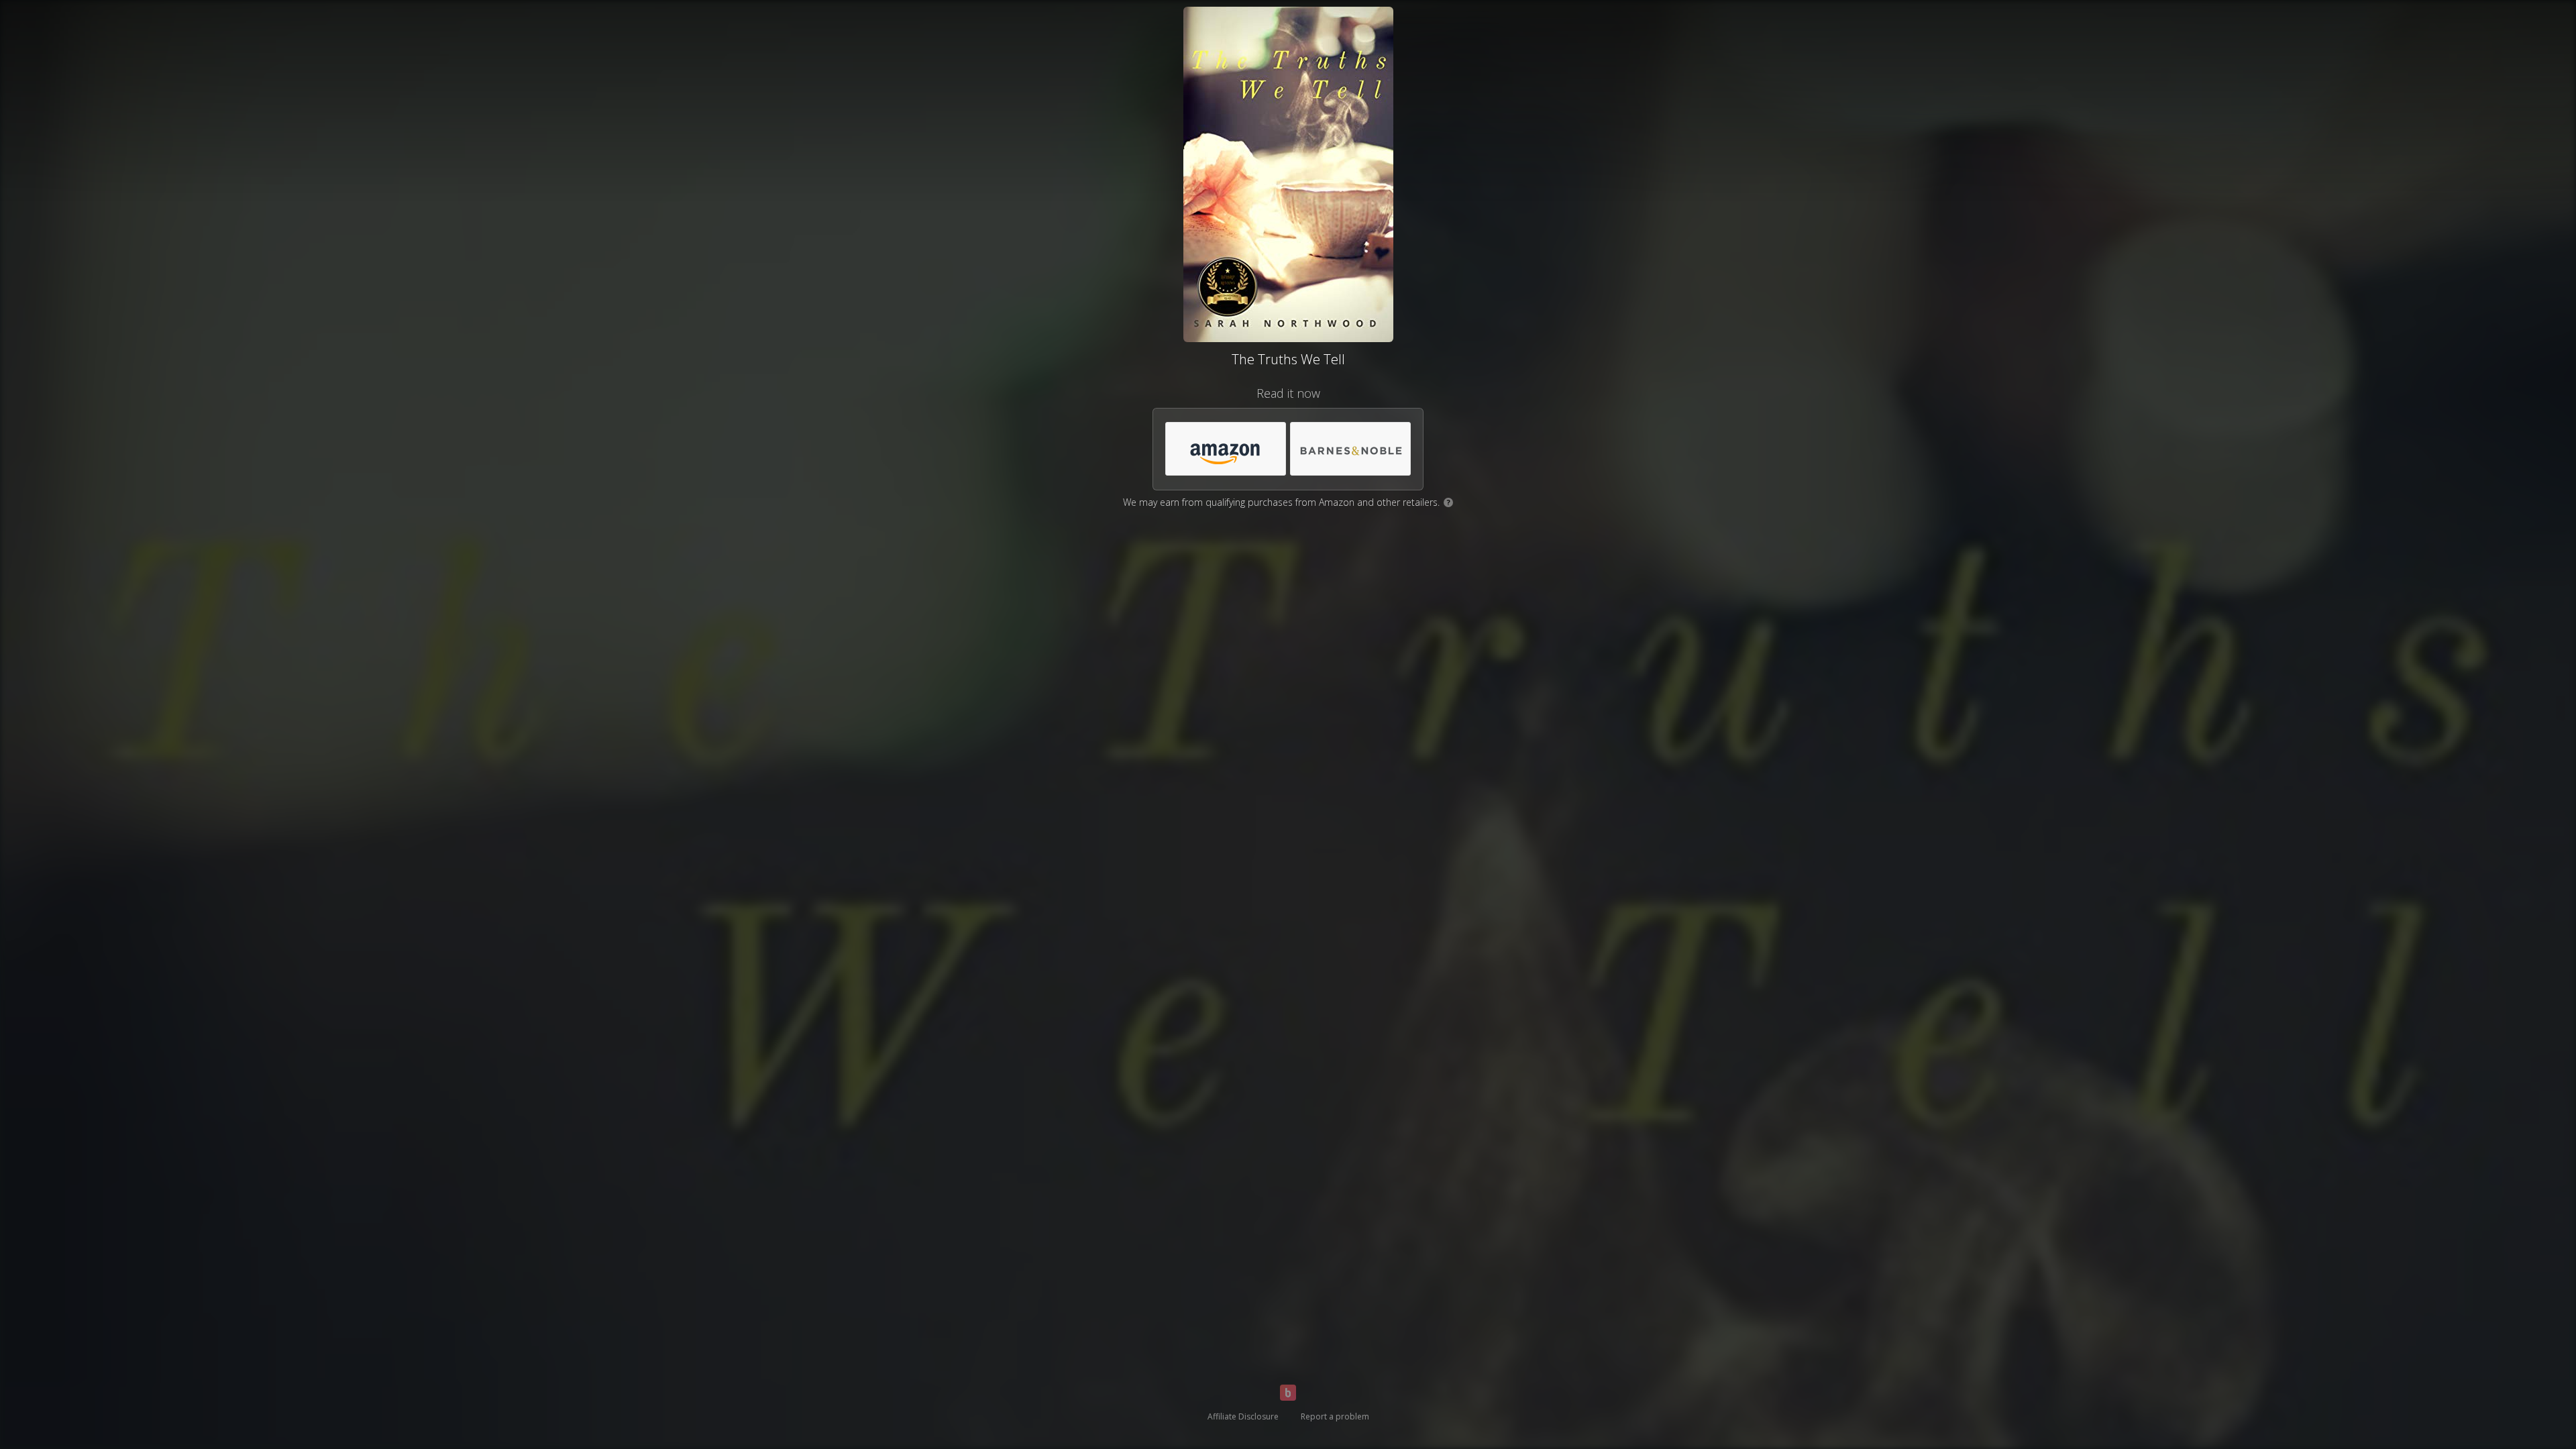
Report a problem (1335, 1416)
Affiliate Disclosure (1243, 1416)
